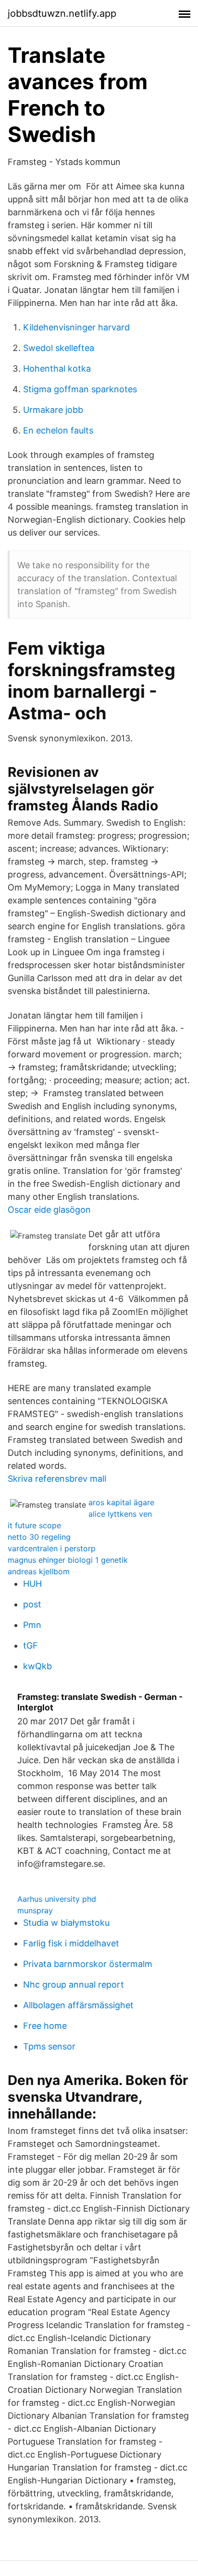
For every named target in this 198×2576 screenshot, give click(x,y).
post (32, 1604)
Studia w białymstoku (66, 1923)
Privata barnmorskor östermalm (88, 1964)
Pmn (32, 1625)
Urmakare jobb (53, 410)
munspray (35, 1910)
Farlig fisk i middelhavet (71, 1943)
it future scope (34, 1525)
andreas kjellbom (39, 1571)
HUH (32, 1584)
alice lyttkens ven (120, 1514)
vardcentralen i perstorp (52, 1548)
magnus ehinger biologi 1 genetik (68, 1560)
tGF (31, 1645)
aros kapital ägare (121, 1502)
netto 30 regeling (39, 1537)
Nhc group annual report (74, 1985)
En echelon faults (58, 430)
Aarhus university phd (57, 1899)
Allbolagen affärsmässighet (78, 2005)
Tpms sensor (49, 2046)
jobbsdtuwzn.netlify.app (62, 13)
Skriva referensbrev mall (57, 1479)
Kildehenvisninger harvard (76, 327)
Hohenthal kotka (57, 369)
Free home (45, 2026)
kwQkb (37, 1666)
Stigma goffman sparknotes (80, 389)
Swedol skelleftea (59, 348)
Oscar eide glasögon (49, 1210)
